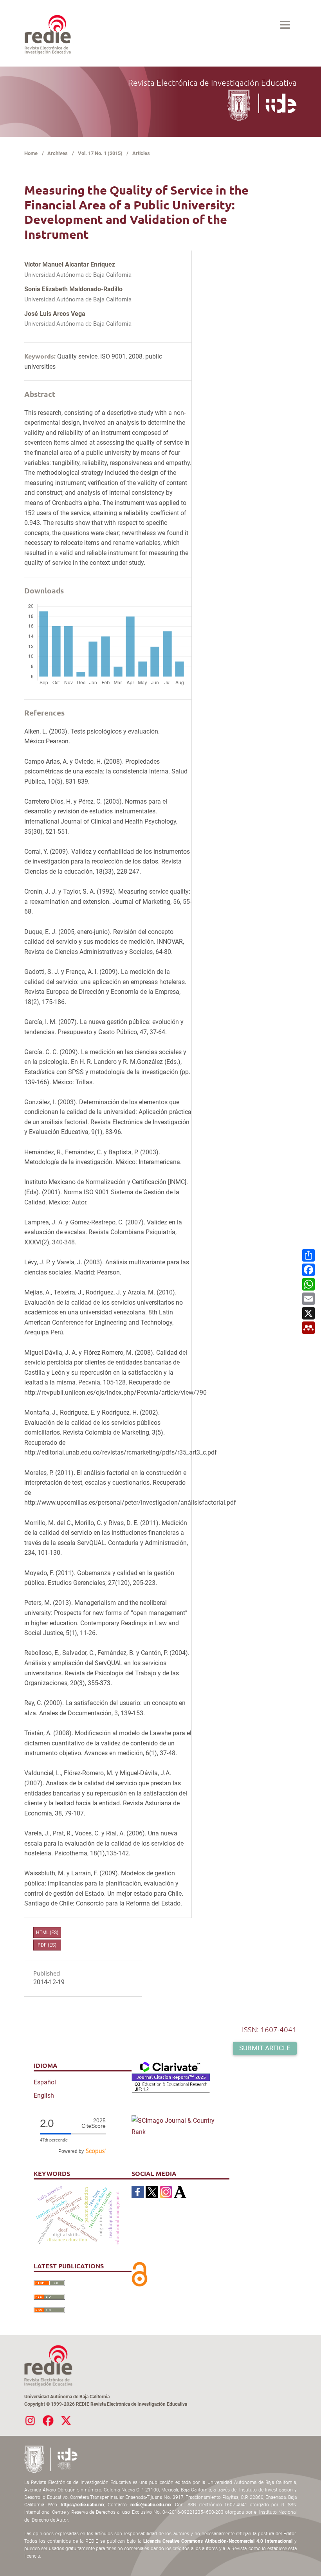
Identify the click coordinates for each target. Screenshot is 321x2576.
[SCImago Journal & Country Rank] (180, 2126)
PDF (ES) (47, 1945)
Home (31, 153)
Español (45, 2082)
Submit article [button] (265, 2048)
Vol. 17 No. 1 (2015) (100, 153)
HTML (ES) (47, 1932)
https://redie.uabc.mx (83, 2505)
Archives (58, 153)
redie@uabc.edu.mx (151, 2505)
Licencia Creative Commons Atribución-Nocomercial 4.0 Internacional (218, 2541)
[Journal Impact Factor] (171, 2077)
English (44, 2096)
